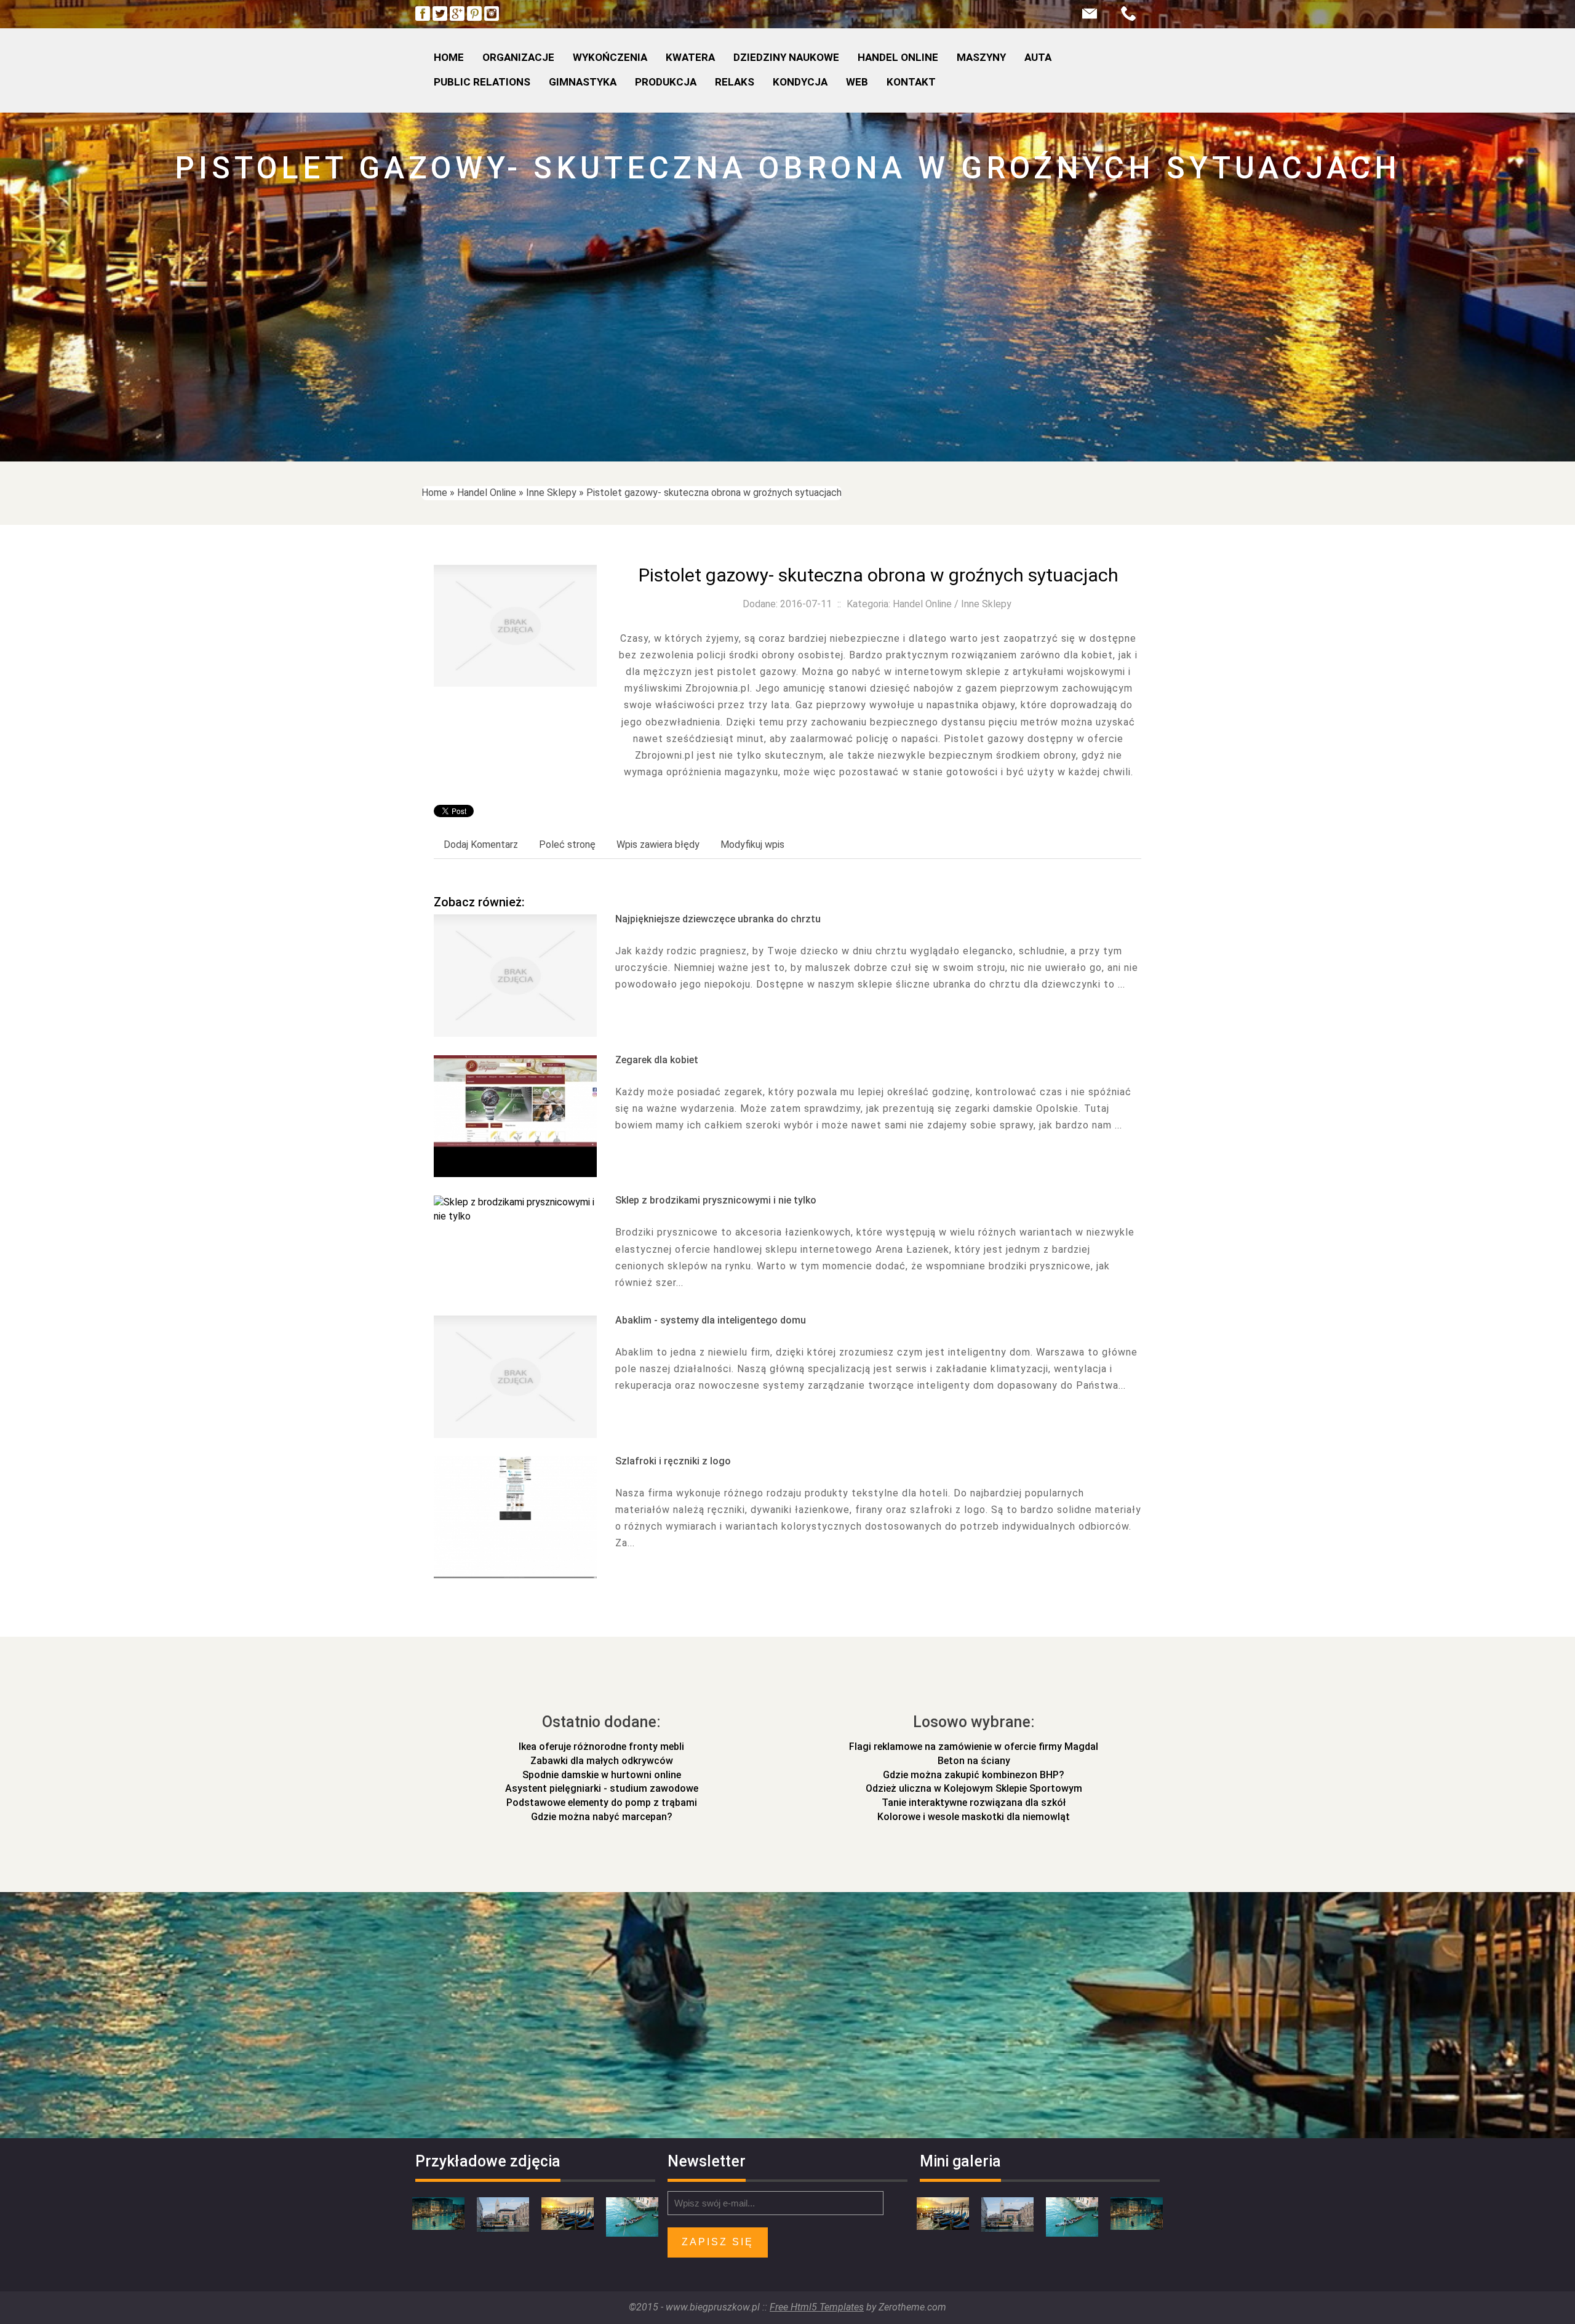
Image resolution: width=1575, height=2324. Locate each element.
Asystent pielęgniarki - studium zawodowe (602, 1788)
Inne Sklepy (551, 493)
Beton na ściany (974, 1761)
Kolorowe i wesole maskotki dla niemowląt (974, 1817)
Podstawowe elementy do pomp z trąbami (602, 1803)
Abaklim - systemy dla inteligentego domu (711, 1320)
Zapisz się (718, 2242)
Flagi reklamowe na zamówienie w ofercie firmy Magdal (974, 1747)
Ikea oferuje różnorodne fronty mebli (601, 1747)
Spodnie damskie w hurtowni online (602, 1775)
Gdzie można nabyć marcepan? (602, 1817)
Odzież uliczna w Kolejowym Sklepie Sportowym (974, 1788)
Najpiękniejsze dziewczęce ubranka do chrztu (718, 919)
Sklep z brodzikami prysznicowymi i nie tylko (716, 1200)
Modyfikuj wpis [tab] (752, 845)
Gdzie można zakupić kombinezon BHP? (974, 1775)
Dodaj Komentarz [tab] (481, 845)
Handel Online (487, 493)
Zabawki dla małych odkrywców (602, 1761)
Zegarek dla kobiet (657, 1060)
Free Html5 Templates (817, 2307)
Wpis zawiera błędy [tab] (658, 845)
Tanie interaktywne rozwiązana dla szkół (974, 1803)
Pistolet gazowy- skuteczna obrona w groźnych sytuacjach (714, 493)
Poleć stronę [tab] (567, 845)
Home (434, 493)
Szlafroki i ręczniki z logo (673, 1461)
